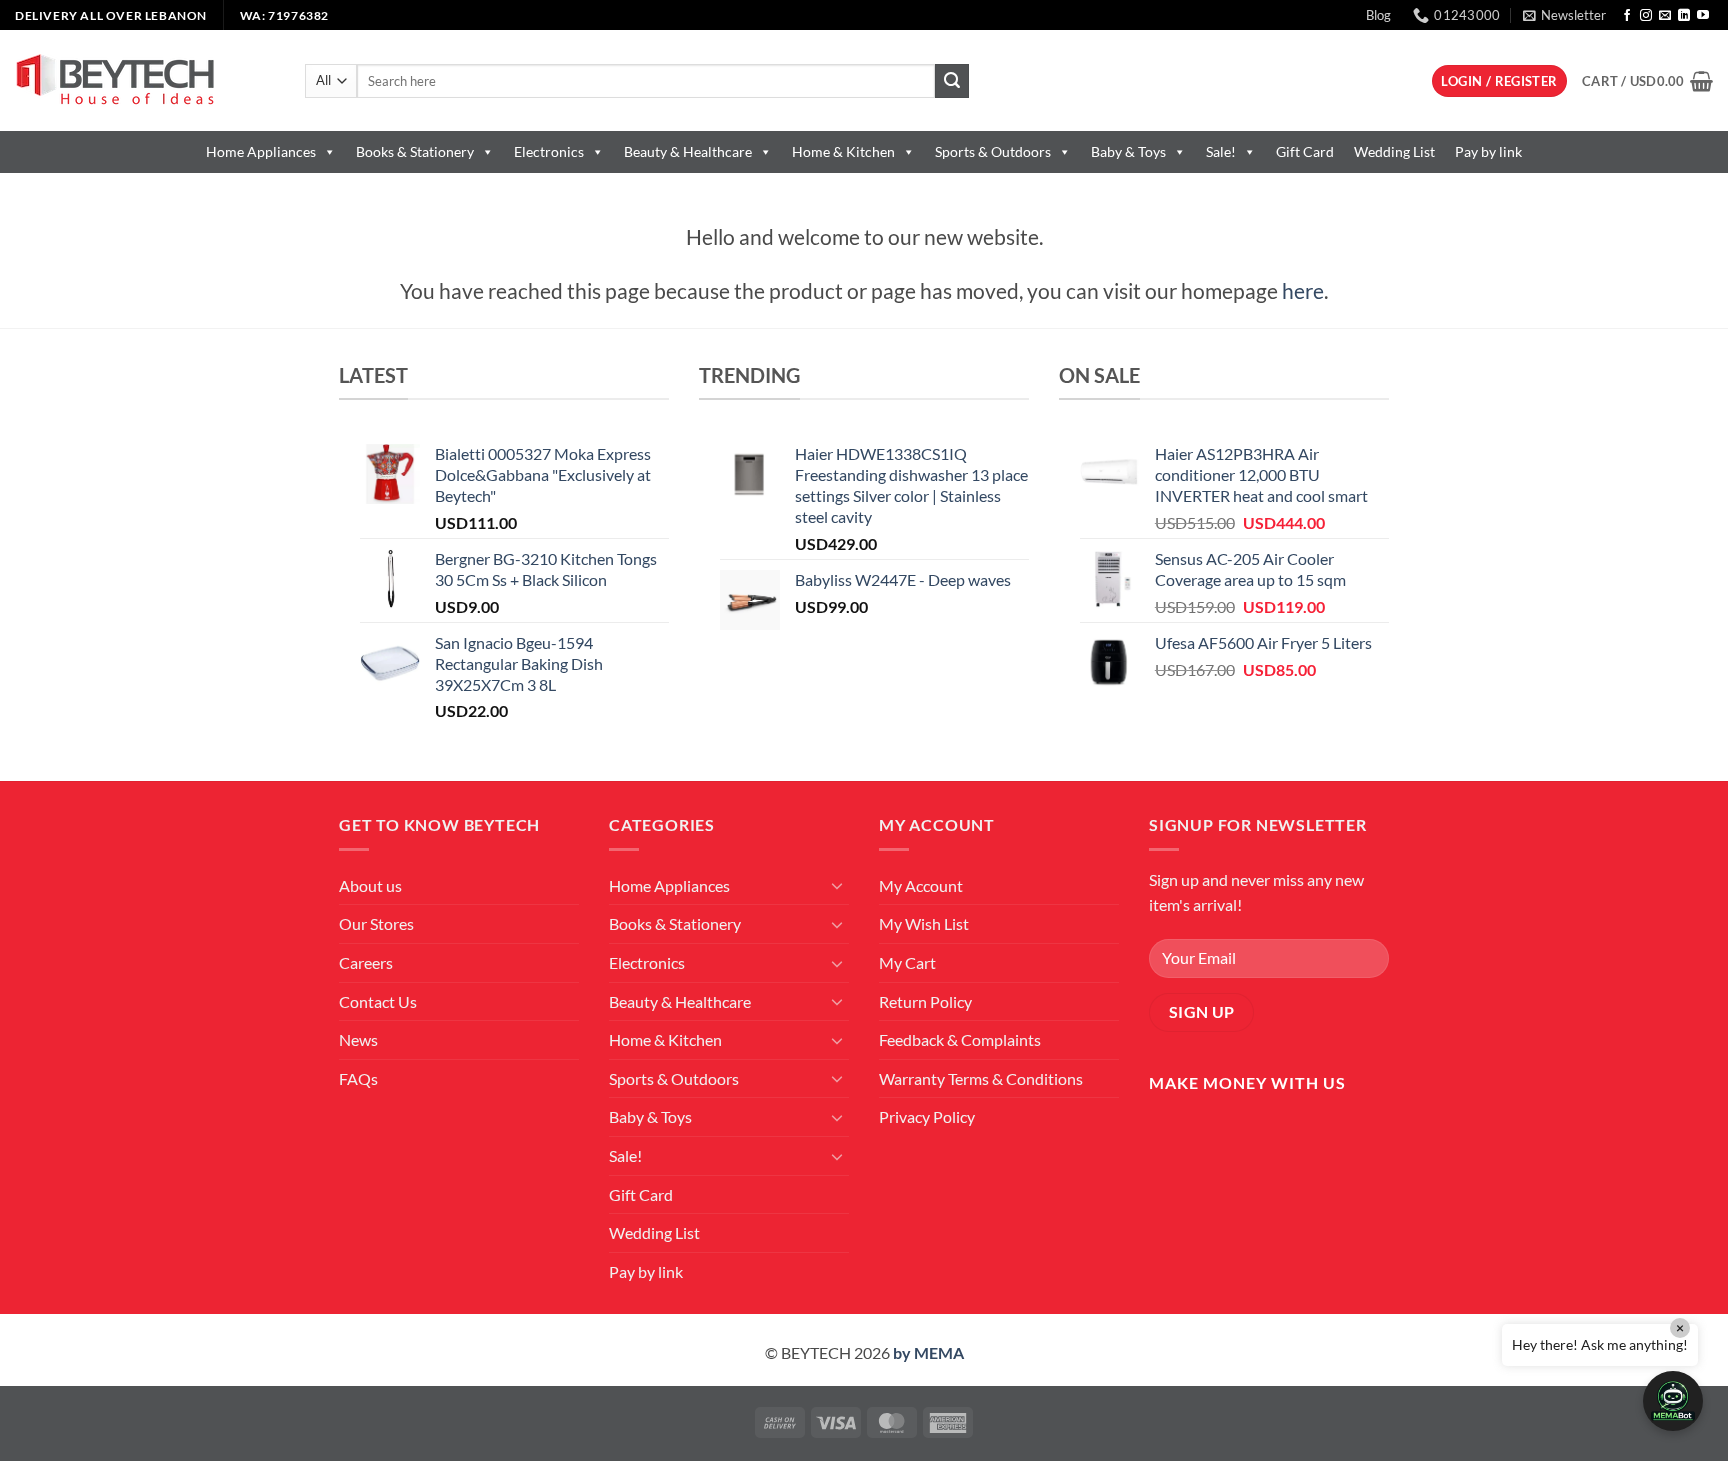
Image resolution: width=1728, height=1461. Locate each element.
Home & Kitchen (843, 151)
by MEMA (928, 1352)
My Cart (907, 962)
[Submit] (952, 81)
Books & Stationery (415, 151)
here (1303, 290)
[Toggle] (837, 885)
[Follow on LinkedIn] (1684, 16)
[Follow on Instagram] (1646, 16)
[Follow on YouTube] (1703, 16)
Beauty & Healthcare (688, 151)
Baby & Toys (1128, 151)
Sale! (1221, 151)
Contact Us (378, 1001)
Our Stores (376, 923)
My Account (921, 885)
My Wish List (924, 923)
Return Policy (925, 1001)
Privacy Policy (927, 1116)
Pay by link (1488, 151)
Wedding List (1394, 151)
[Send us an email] (1665, 16)
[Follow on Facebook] (1627, 16)
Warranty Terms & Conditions (981, 1078)
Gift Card (1305, 151)
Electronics (549, 151)
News (358, 1039)
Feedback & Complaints (960, 1039)
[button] (1564, 15)
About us (370, 885)
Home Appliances (261, 151)
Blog (1378, 15)
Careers (366, 962)
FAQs (358, 1078)
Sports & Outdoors (993, 151)
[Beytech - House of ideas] (145, 80)
